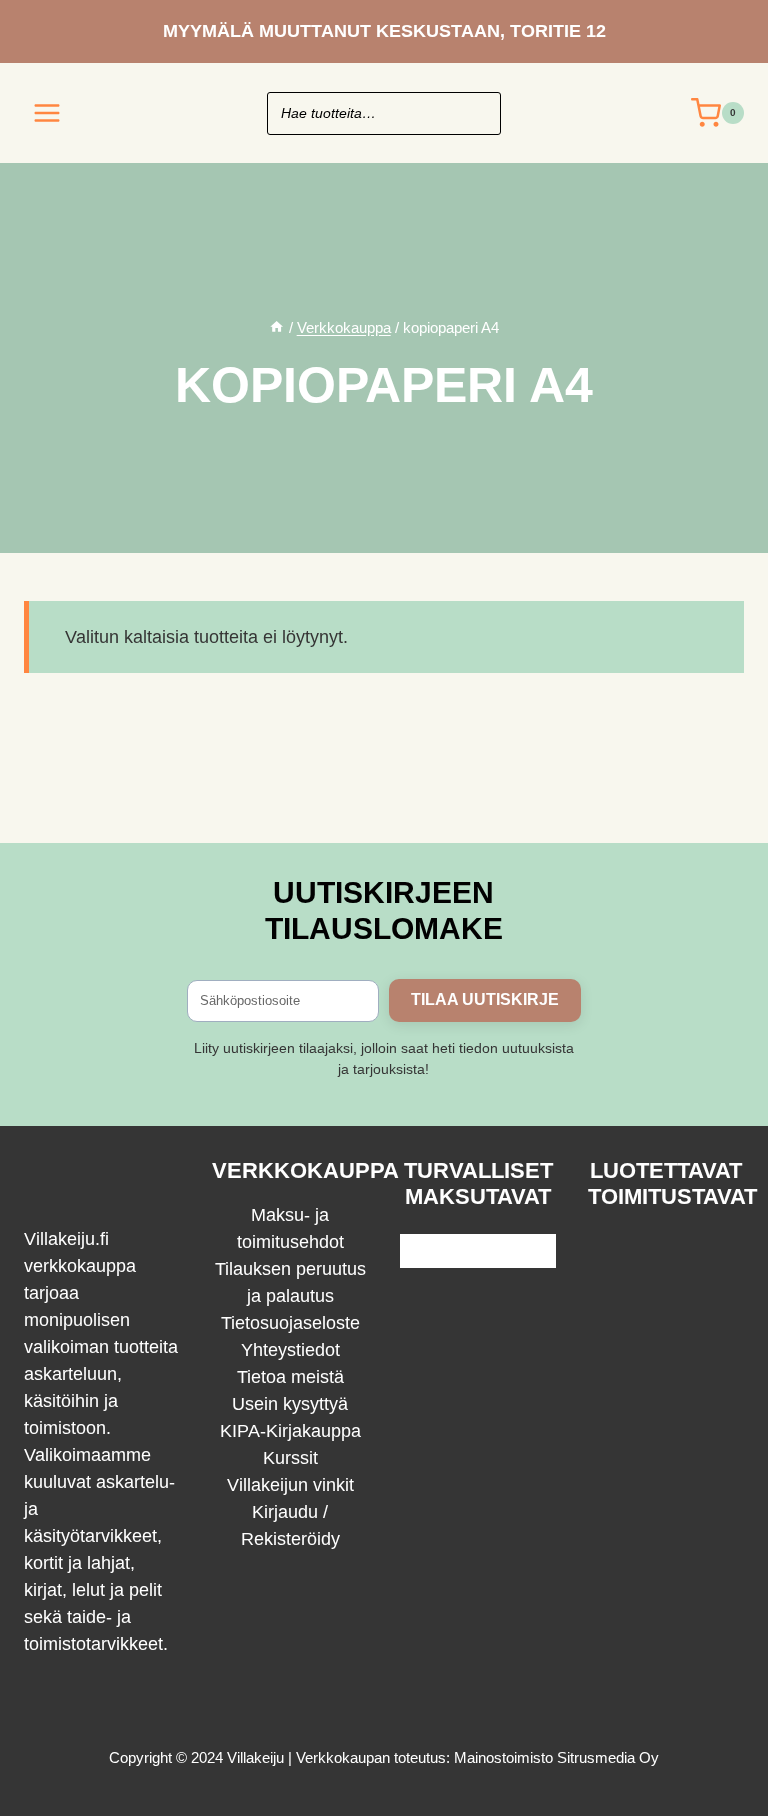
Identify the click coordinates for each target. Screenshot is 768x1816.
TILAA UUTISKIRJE (485, 999)
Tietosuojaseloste (290, 1323)
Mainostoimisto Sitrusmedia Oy (556, 1757)
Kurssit (290, 1458)
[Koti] (276, 327)
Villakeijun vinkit (290, 1485)
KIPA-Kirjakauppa (290, 1431)
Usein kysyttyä (290, 1404)
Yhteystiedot (290, 1350)
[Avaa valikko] (47, 112)
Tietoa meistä (290, 1377)
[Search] (476, 113)
